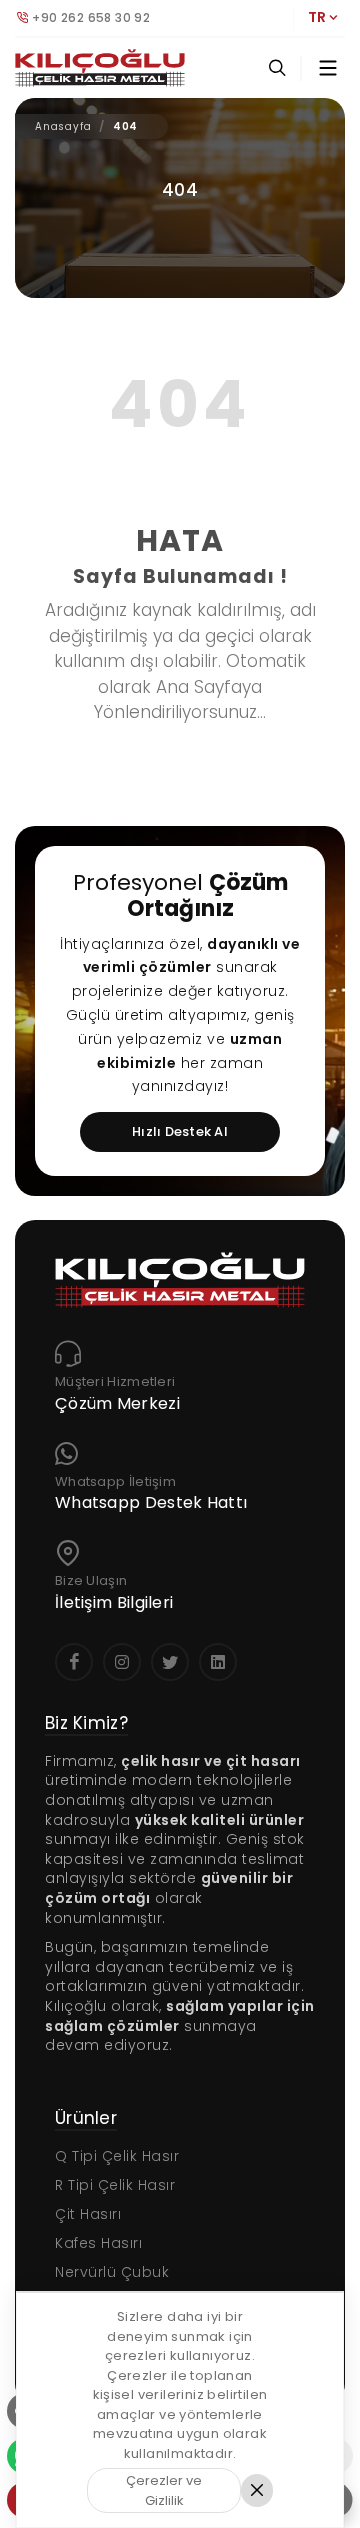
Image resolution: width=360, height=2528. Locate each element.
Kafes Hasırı (98, 2243)
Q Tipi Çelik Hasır (117, 2156)
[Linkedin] (218, 1662)
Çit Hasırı (88, 2214)
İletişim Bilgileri (114, 1603)
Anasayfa (63, 126)
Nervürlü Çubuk (112, 2272)
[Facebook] (74, 1662)
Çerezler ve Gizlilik (164, 2490)
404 (125, 126)
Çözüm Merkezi (117, 1404)
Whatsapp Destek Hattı (151, 1503)
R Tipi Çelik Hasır (115, 2185)
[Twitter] (170, 1662)
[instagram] (122, 1662)
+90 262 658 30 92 (91, 17)
